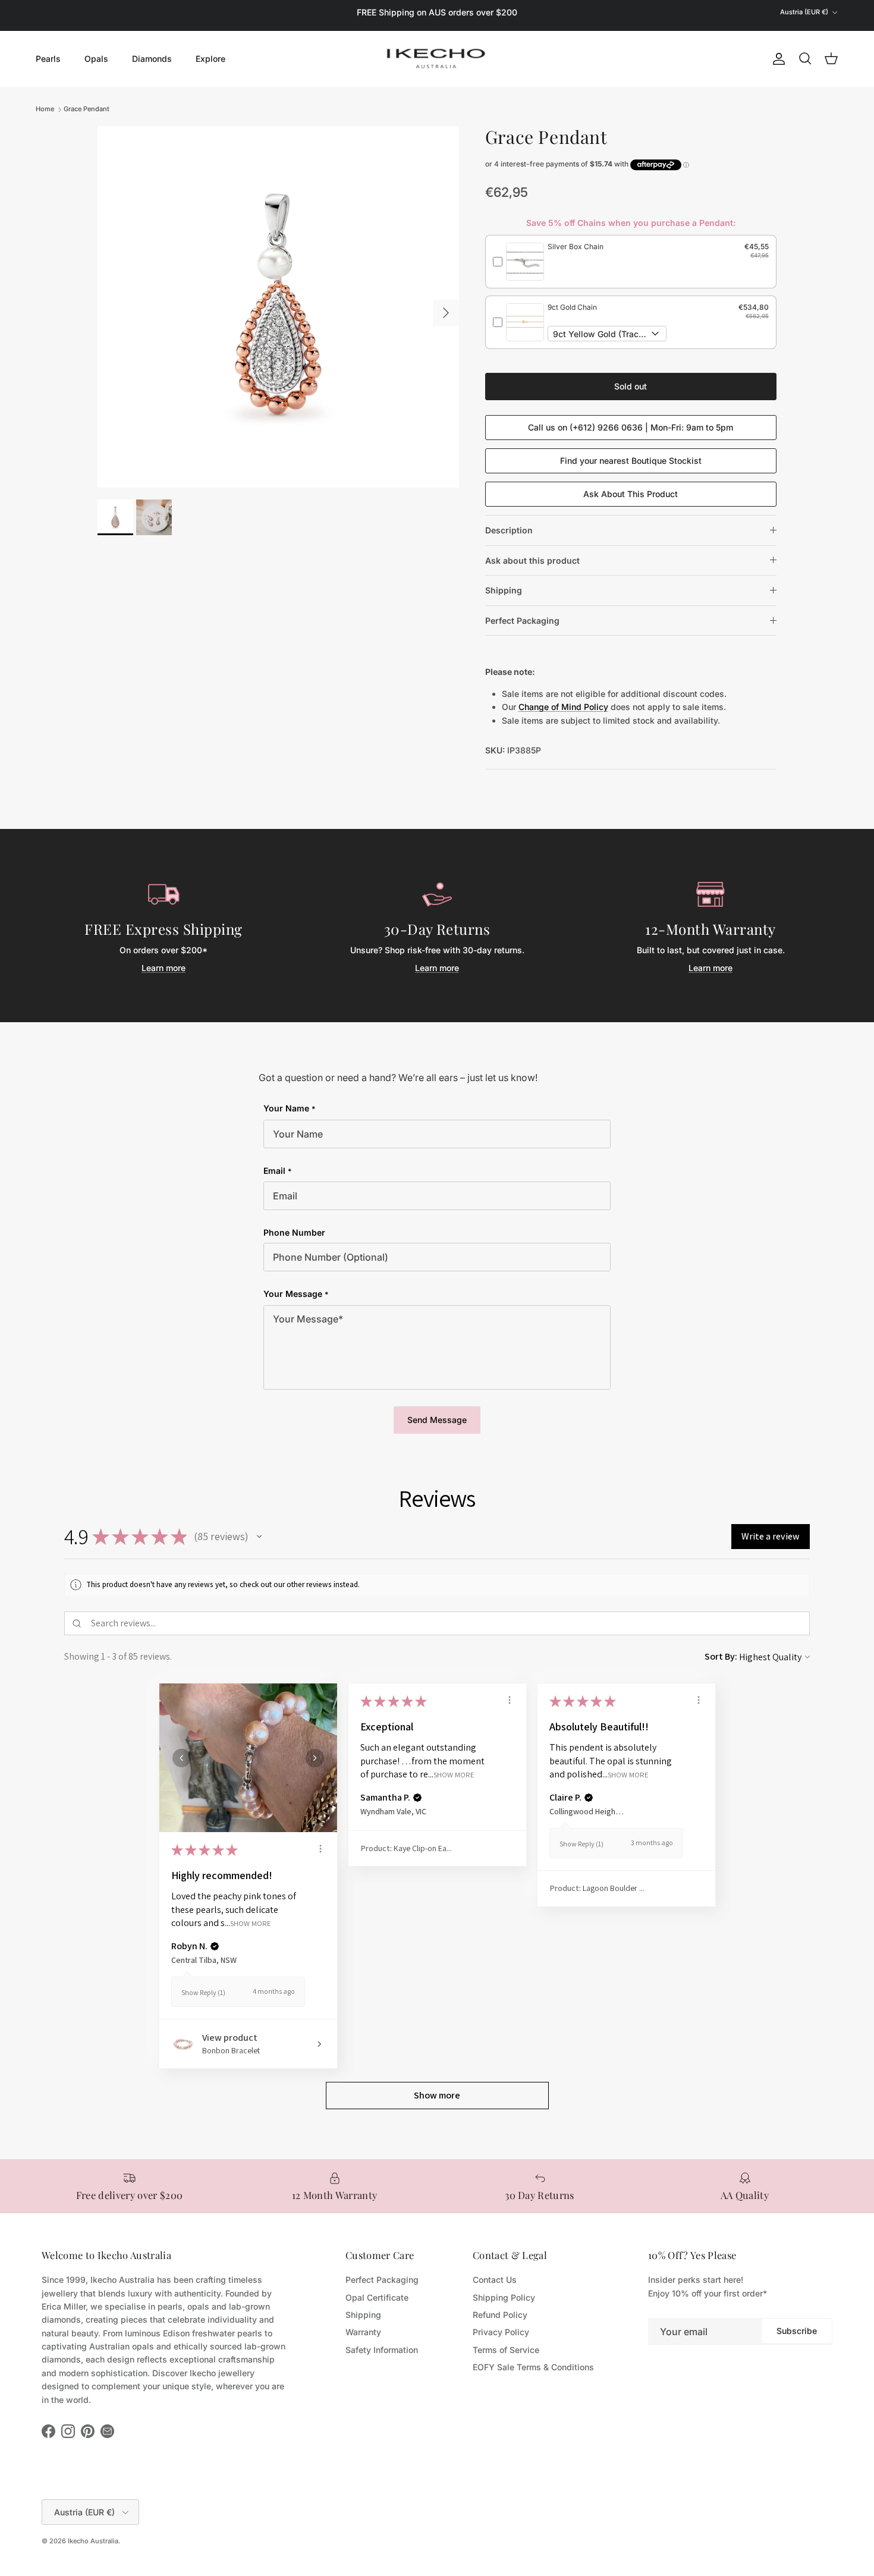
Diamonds (152, 59)
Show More (251, 1923)
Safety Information (382, 2350)
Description (509, 530)
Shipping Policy (504, 2297)
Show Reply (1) (203, 1992)
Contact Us (495, 2280)
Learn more (164, 968)
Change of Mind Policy (563, 707)
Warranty (363, 2332)
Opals (96, 59)
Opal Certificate (377, 2297)
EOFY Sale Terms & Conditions (533, 2367)
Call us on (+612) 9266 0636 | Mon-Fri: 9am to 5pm (631, 427)
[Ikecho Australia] (437, 59)
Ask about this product (532, 560)
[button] (259, 1537)
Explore (210, 59)
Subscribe (797, 2331)
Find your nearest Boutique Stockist (631, 461)
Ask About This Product (631, 494)
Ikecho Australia (93, 2541)
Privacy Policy (501, 2332)
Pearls (48, 59)
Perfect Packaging (522, 621)
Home (45, 109)
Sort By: (721, 1656)
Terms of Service (506, 2350)
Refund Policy (500, 2315)
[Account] (776, 59)
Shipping (504, 590)
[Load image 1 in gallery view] (278, 307)
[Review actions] (320, 1849)
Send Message (437, 1420)
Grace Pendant (87, 109)
